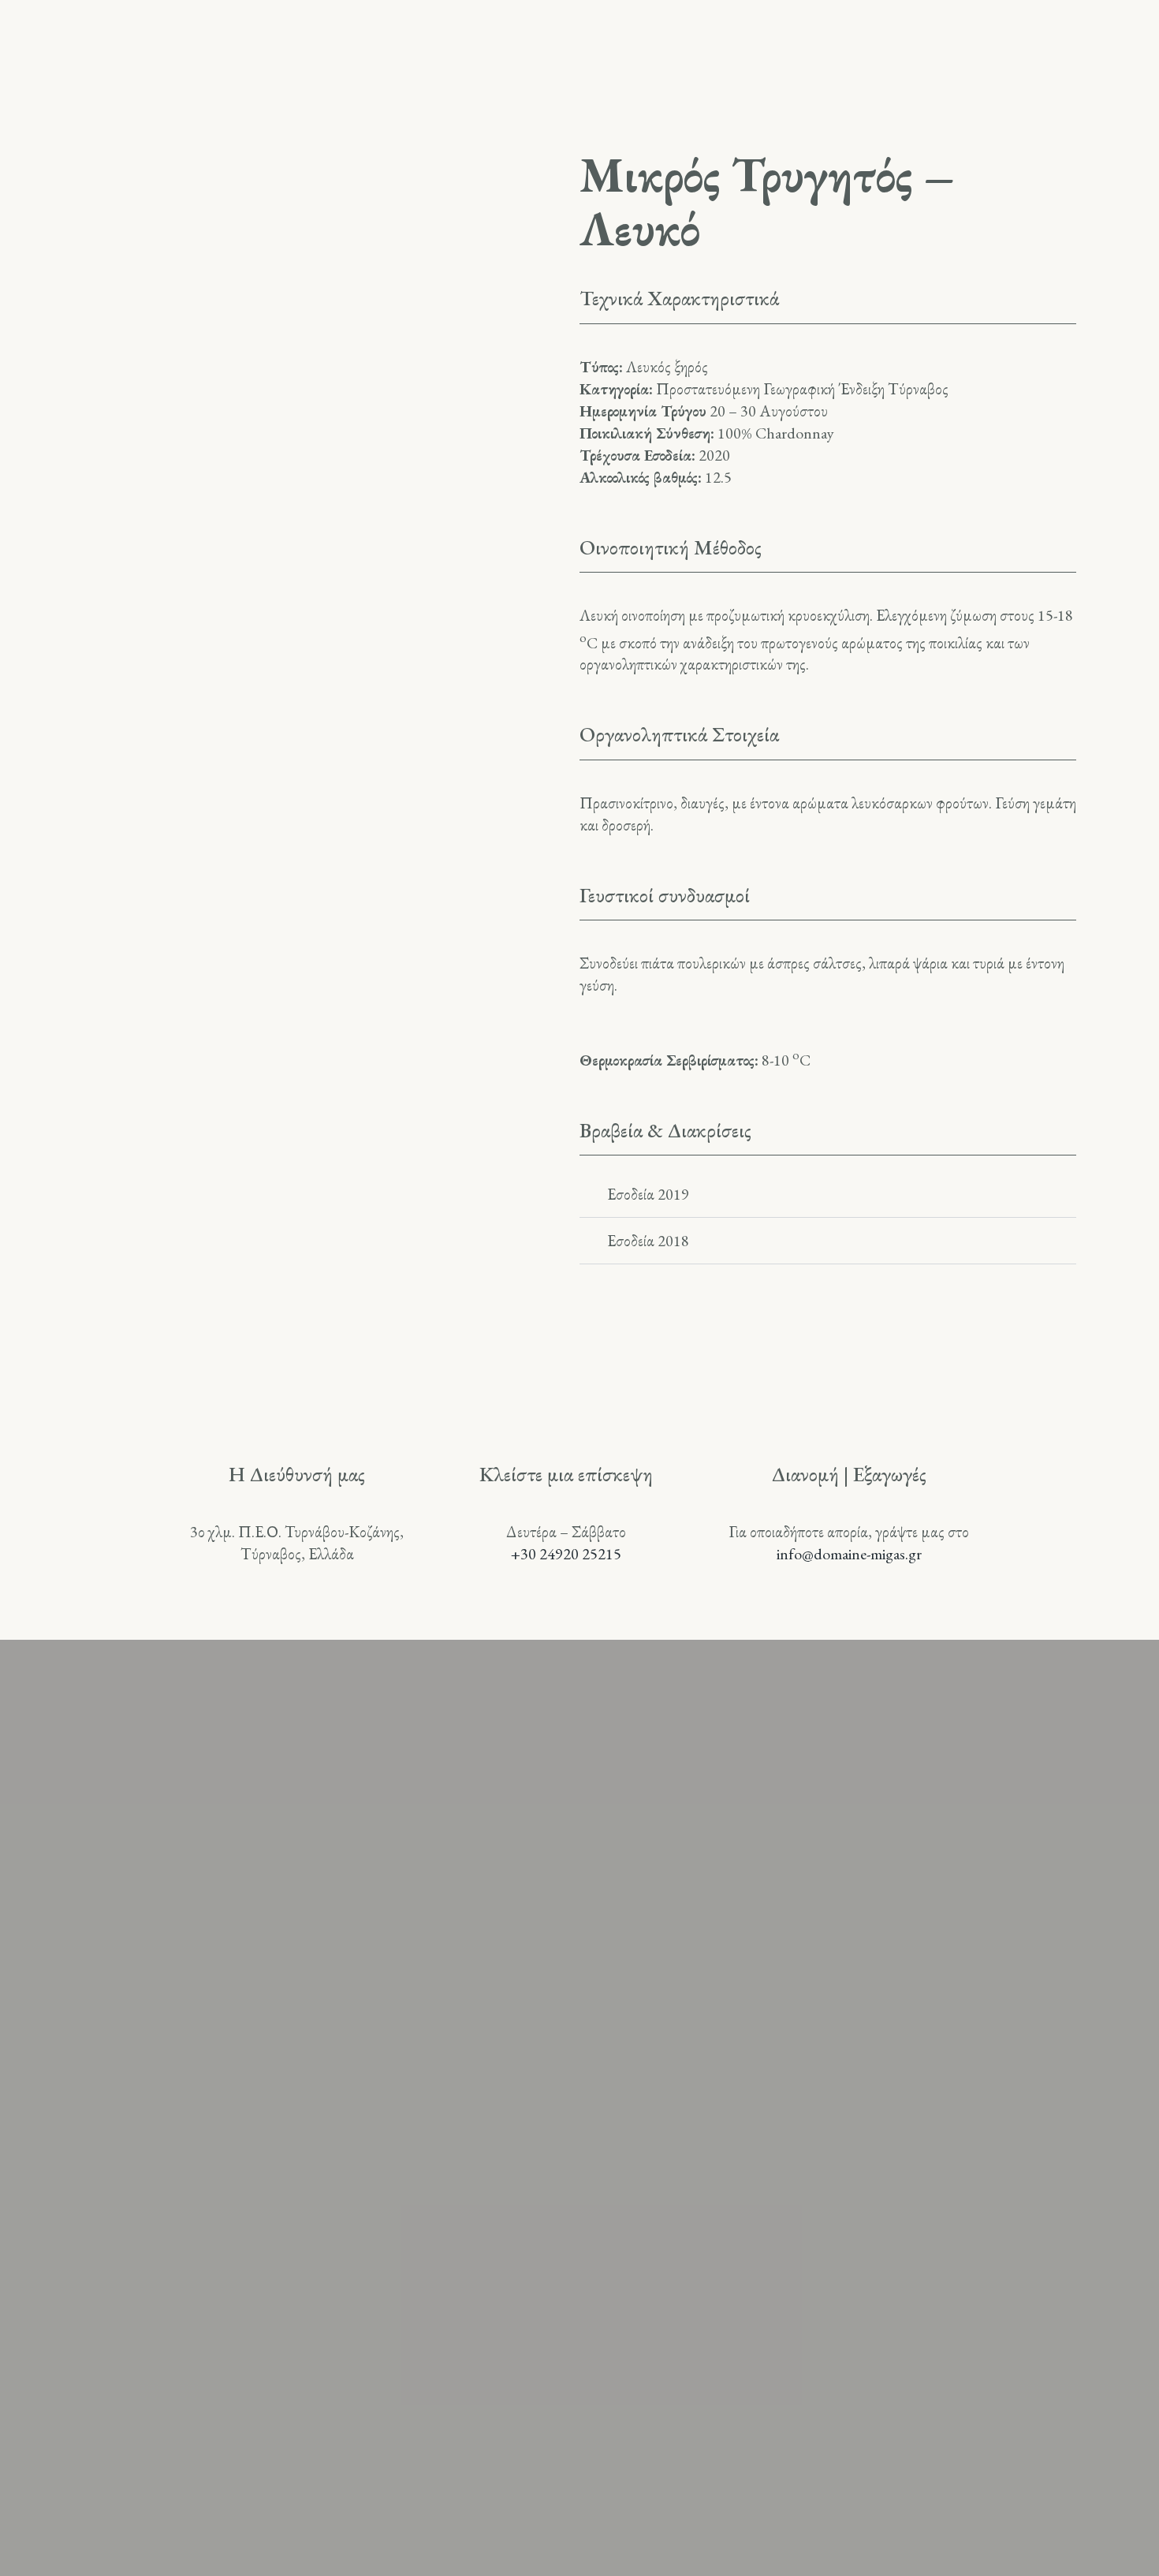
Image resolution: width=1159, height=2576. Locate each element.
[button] (828, 1195)
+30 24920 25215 (566, 1554)
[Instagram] (504, 2261)
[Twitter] (655, 2261)
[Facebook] (579, 2261)
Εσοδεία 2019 (648, 1194)
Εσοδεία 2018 (648, 1241)
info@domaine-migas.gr (849, 1554)
